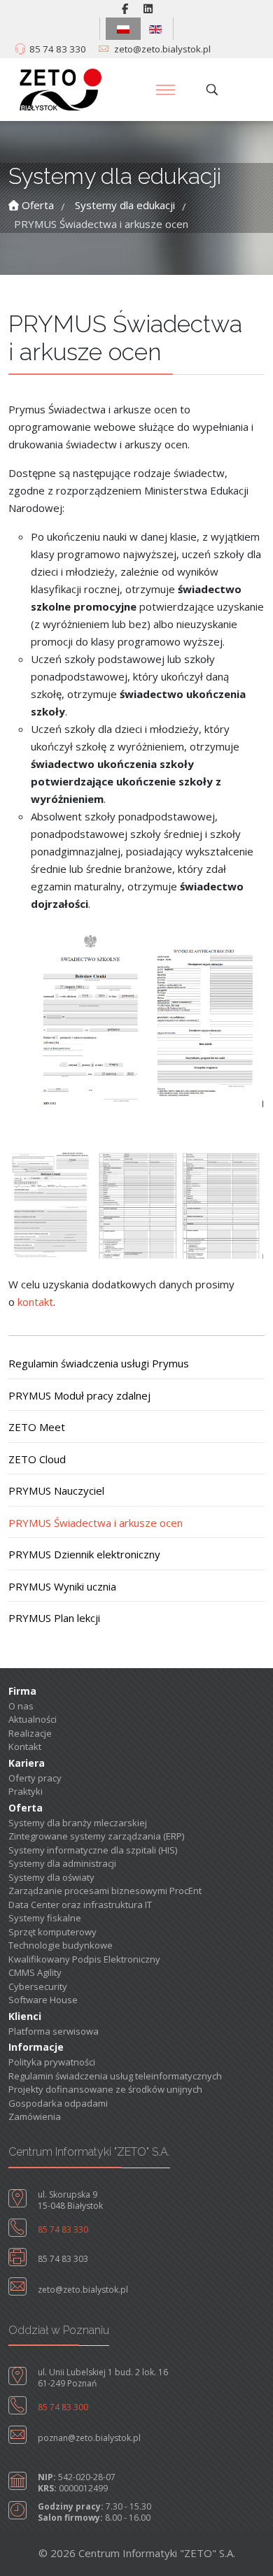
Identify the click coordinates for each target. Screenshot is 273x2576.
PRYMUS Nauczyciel (56, 1490)
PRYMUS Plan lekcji (54, 1618)
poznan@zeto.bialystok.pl (89, 2438)
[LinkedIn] (148, 8)
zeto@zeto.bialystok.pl (162, 49)
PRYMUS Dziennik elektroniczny (84, 1554)
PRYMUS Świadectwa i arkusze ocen (96, 1523)
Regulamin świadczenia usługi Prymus (99, 1363)
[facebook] (125, 8)
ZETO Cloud (37, 1459)
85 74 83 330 (58, 49)
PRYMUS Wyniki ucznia (62, 1586)
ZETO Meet (37, 1427)
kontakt (35, 1302)
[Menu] (165, 90)
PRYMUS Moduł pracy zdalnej (79, 1395)
